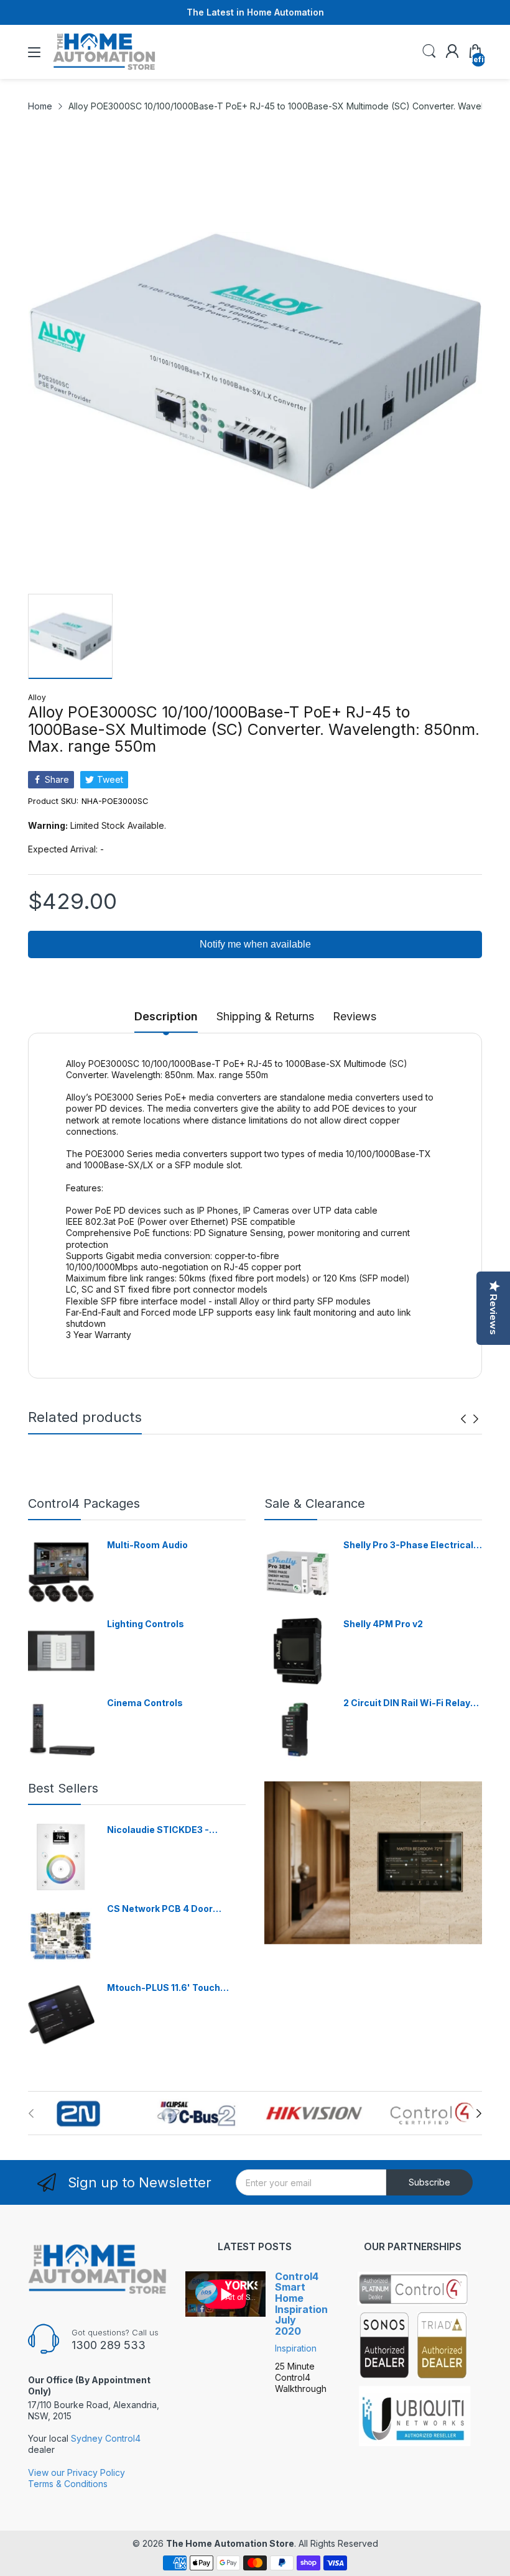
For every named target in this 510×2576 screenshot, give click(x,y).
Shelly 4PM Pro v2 (383, 1624)
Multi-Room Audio (147, 1545)
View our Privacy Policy (76, 2472)
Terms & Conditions (68, 2484)
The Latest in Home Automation (255, 12)
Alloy (37, 697)
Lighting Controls (146, 1624)
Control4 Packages (84, 1503)
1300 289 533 (109, 2345)
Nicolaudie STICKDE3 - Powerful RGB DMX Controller (173, 1830)
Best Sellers (63, 1788)
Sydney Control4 (106, 2438)
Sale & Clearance (315, 1503)
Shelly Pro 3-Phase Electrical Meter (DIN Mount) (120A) (408, 1545)
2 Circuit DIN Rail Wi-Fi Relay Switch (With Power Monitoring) (407, 1703)
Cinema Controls (145, 1703)
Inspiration (296, 2348)
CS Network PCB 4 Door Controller (160, 1909)
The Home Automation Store (230, 2543)
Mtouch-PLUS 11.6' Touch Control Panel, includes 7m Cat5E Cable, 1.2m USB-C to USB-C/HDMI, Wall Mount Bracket (169, 1988)
